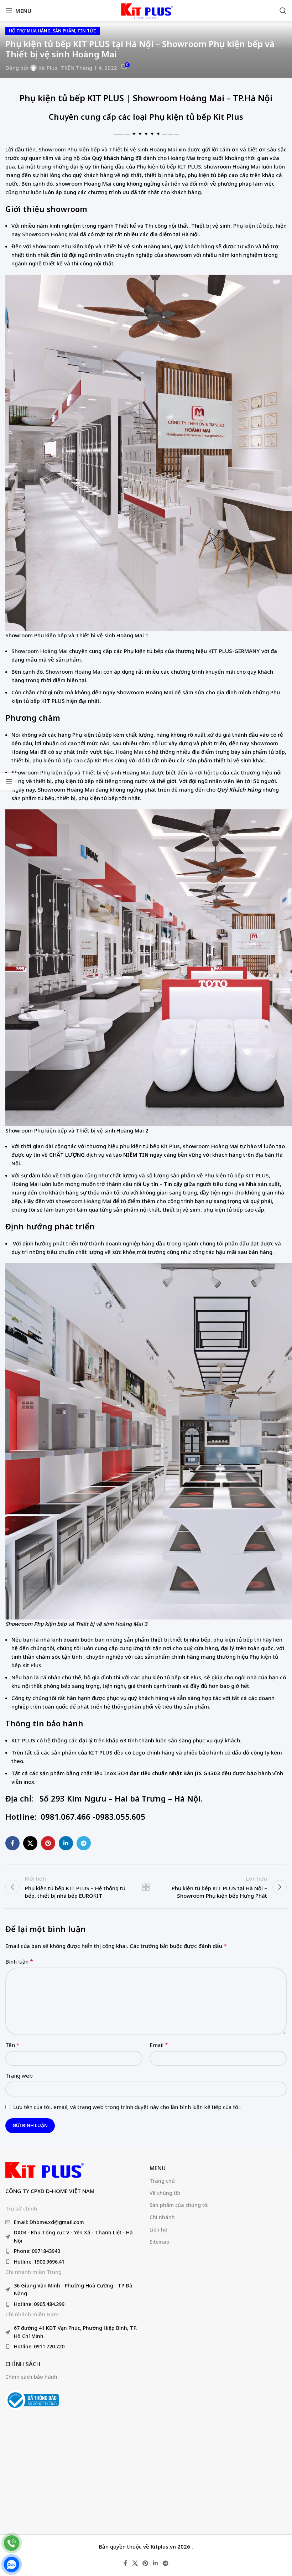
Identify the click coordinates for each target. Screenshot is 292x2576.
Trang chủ (162, 2181)
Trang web (19, 2075)
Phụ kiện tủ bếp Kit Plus (196, 116)
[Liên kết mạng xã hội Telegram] (84, 1843)
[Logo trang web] (146, 10)
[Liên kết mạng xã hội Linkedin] (66, 1843)
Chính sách (23, 2364)
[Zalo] (12, 2564)
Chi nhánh (162, 2217)
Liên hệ (158, 2230)
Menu (158, 2168)
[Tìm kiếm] (283, 11)
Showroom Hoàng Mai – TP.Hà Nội (203, 98)
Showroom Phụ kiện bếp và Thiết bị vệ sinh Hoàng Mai (108, 149)
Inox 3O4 (116, 1773)
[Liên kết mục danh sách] (74, 2222)
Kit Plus (48, 68)
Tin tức (87, 31)
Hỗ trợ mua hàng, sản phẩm (42, 31)
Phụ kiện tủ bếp (253, 226)
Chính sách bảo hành (31, 2377)
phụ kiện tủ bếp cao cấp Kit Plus (73, 760)
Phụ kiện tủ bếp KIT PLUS (72, 98)
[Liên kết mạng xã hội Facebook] (12, 1843)
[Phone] (12, 2543)
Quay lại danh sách (146, 1887)
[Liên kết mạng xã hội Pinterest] (48, 1843)
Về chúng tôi (165, 2193)
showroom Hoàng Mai (84, 1201)
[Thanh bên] (9, 782)
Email (159, 2045)
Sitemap (160, 2242)
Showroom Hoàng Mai (50, 234)
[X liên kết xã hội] (30, 1843)
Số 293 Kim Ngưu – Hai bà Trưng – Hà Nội (120, 1798)
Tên (12, 2045)
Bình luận (19, 1961)
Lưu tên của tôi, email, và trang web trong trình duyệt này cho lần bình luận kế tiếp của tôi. (127, 2107)
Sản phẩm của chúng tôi (179, 2205)
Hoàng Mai (129, 752)
